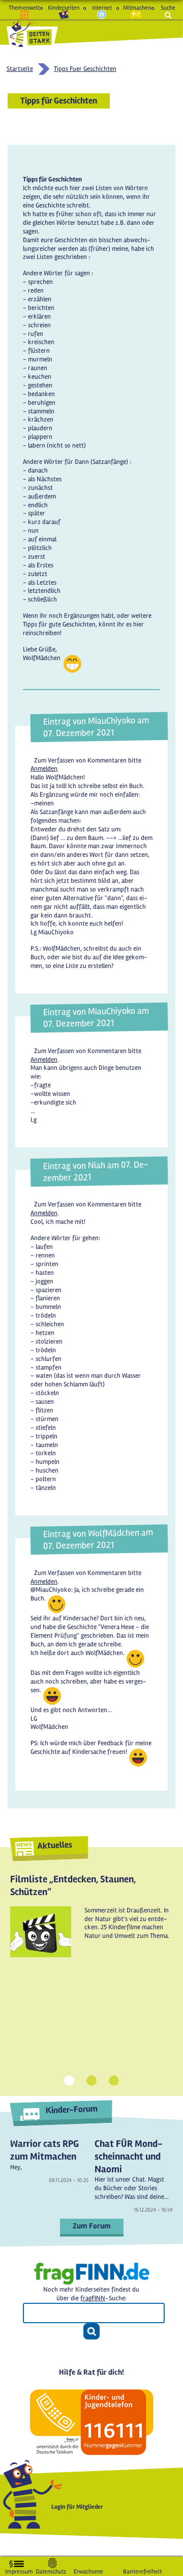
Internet (102, 8)
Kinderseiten (64, 8)
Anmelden (44, 769)
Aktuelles (55, 1845)
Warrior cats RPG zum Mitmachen (44, 2150)
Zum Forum (92, 2226)
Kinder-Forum (71, 2110)
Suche (168, 8)
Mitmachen (136, 8)
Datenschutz (51, 2570)
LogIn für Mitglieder (77, 2507)
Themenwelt (24, 8)
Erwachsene (88, 2570)
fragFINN (93, 2298)
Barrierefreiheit (142, 2570)
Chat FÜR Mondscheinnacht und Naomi (129, 2156)
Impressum (19, 2570)
